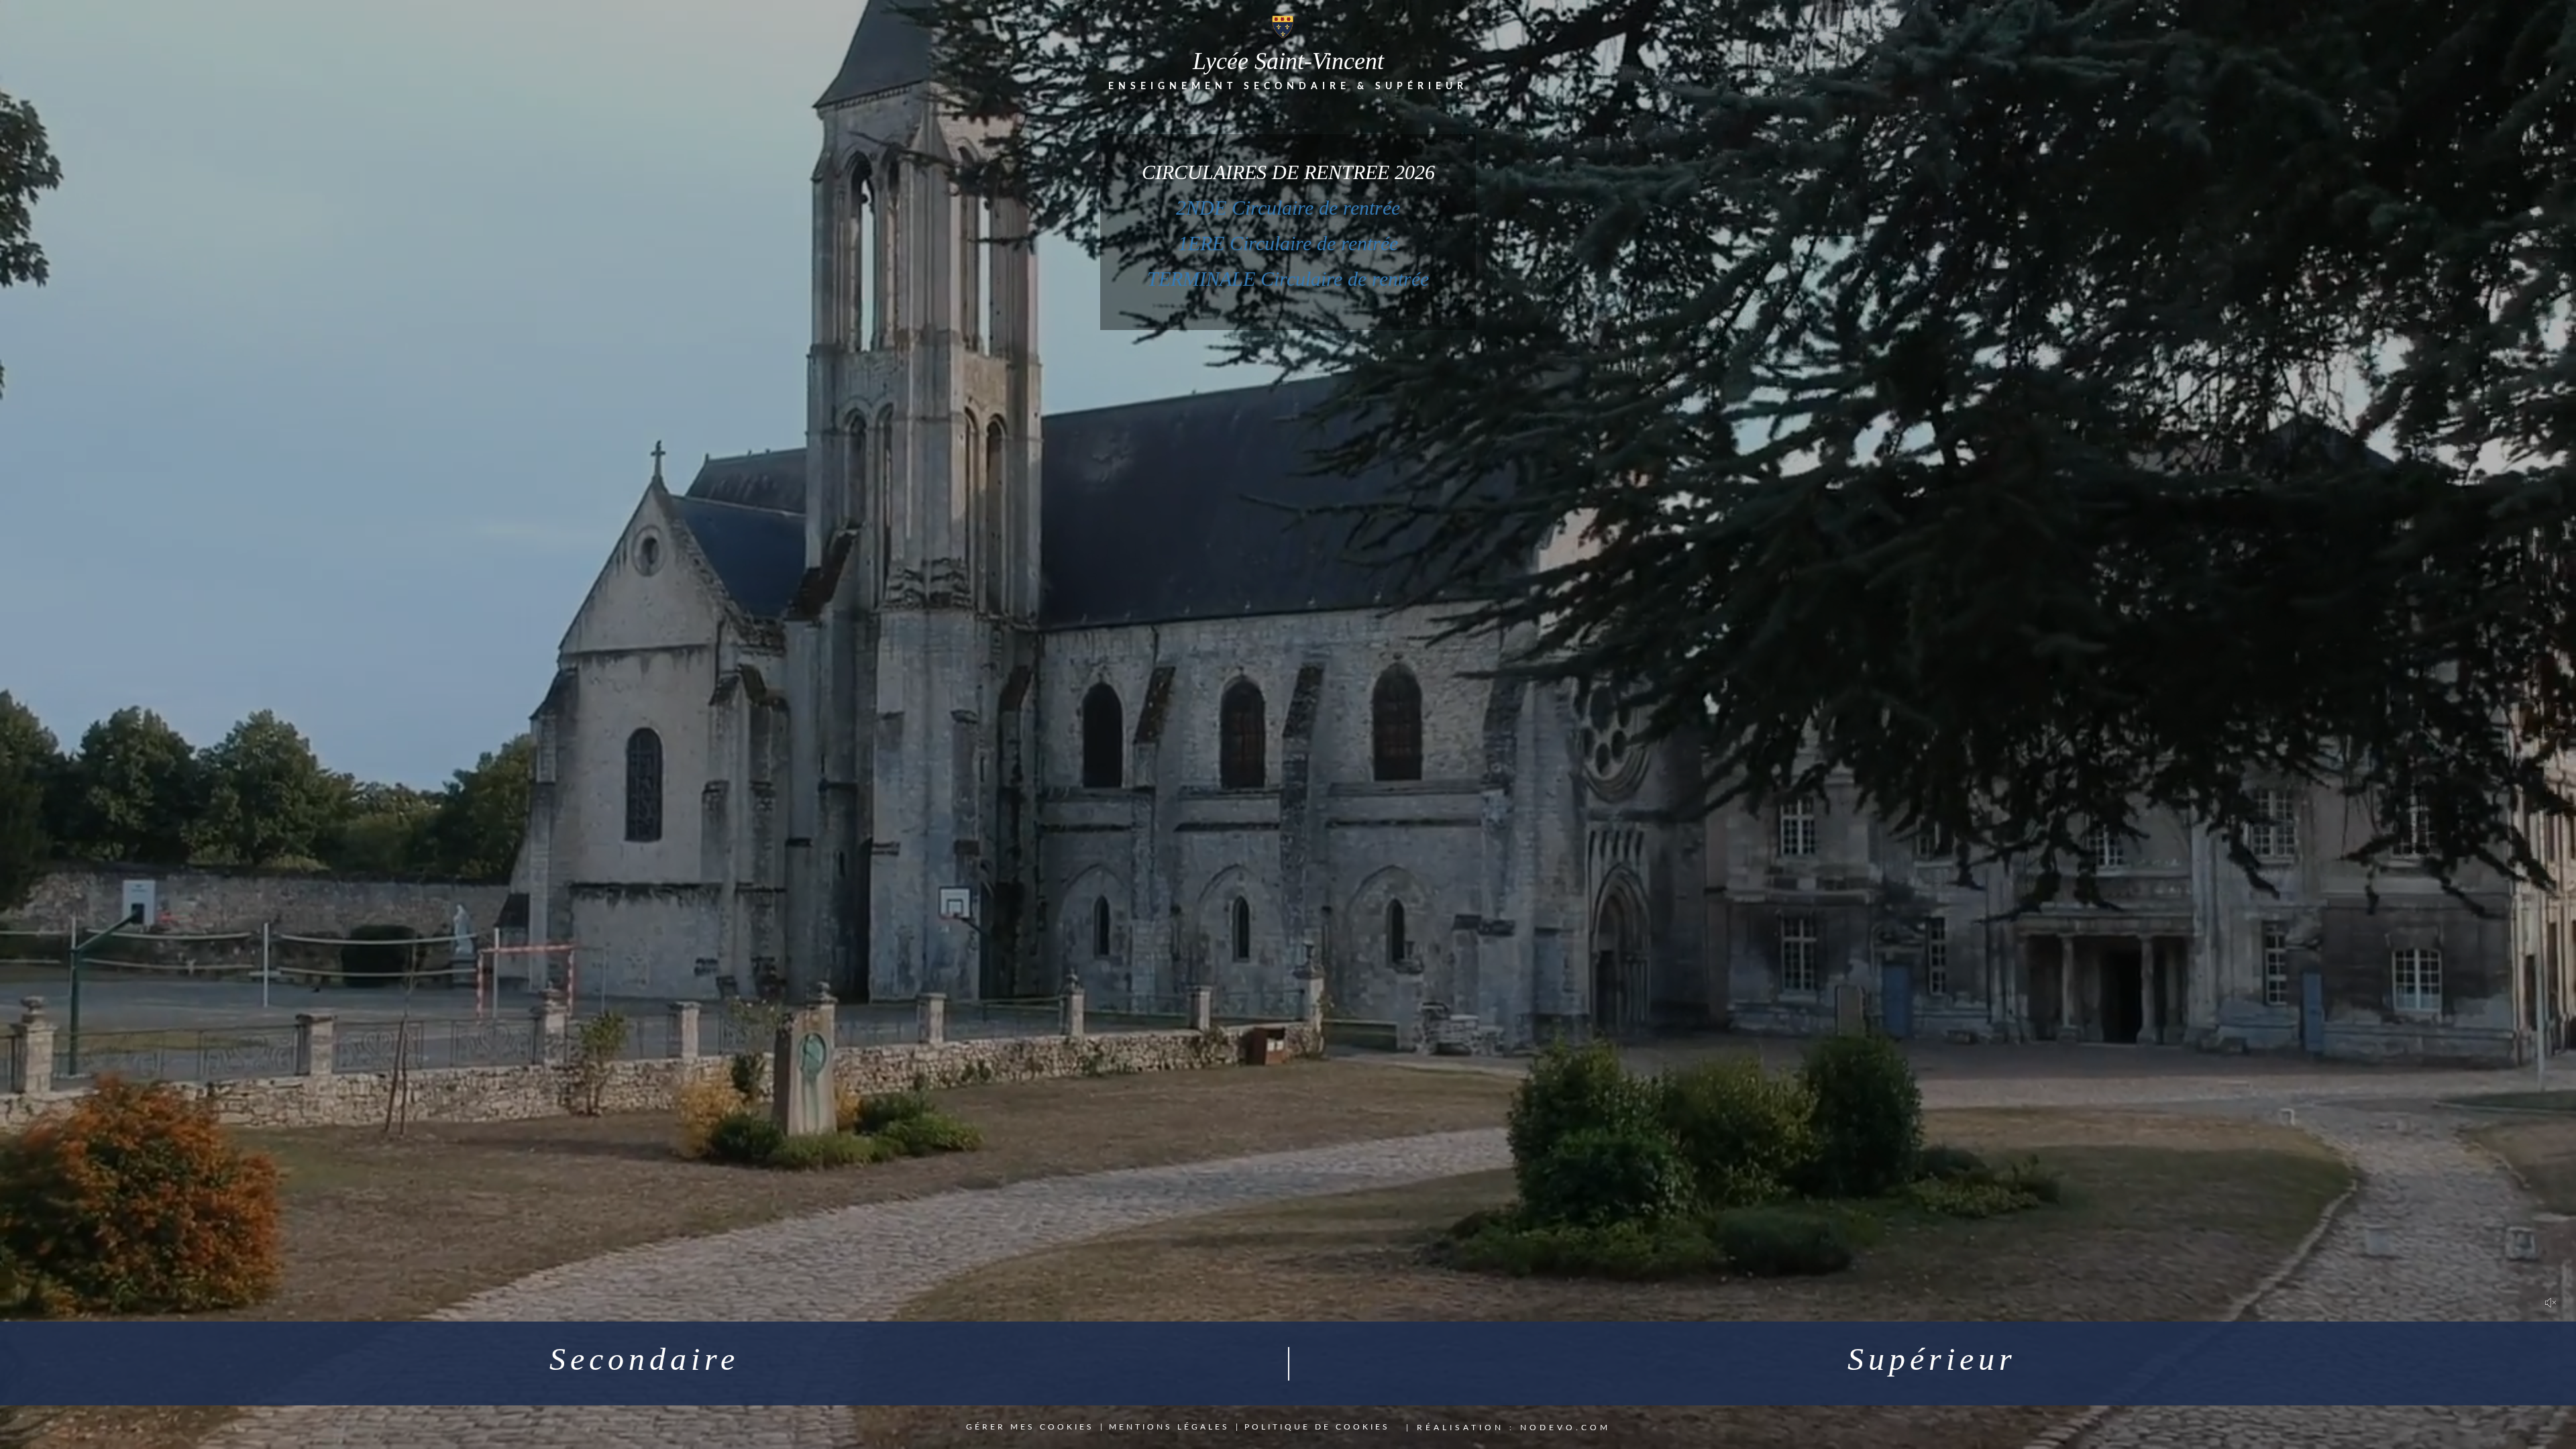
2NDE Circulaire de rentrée (1288, 208)
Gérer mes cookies (1030, 1427)
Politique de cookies (1317, 1427)
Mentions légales (1169, 1427)
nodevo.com (1565, 1428)
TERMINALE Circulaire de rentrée (1288, 279)
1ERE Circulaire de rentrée (1288, 243)
